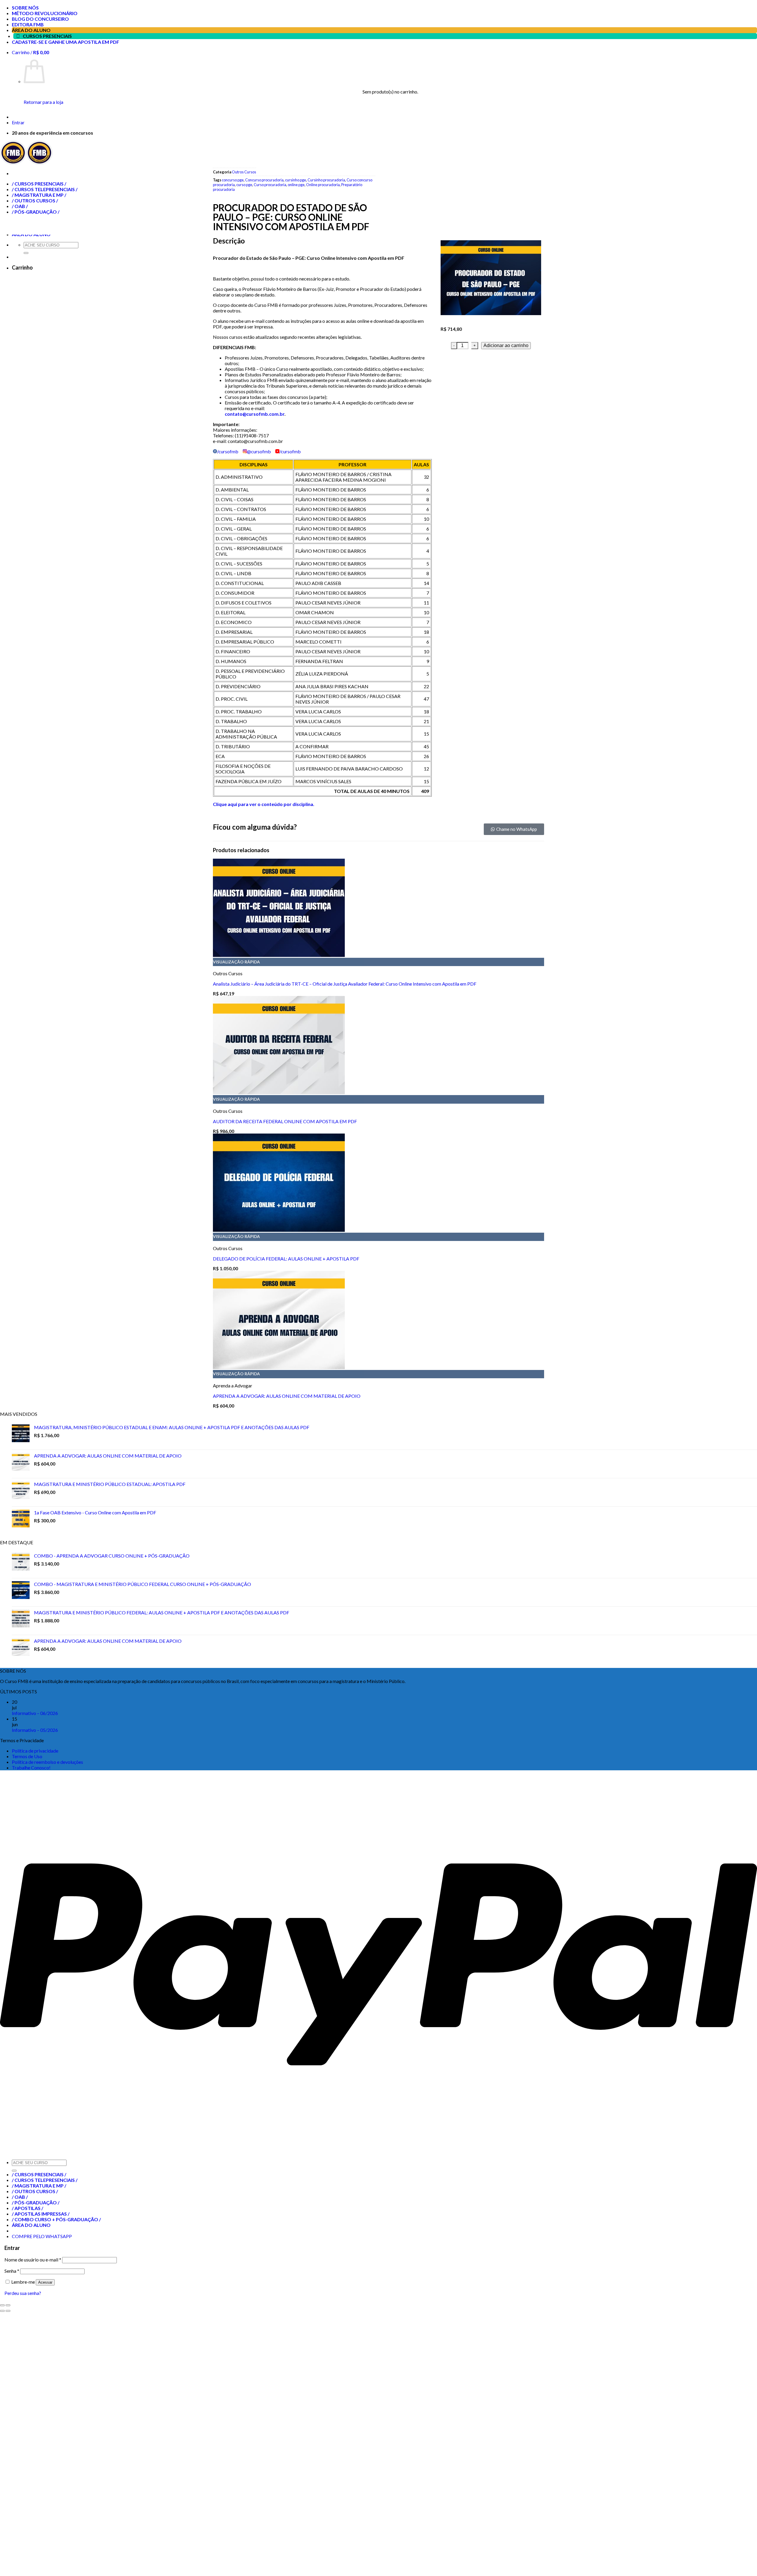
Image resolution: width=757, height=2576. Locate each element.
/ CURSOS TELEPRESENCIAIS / (45, 2180)
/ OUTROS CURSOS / (35, 2191)
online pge (296, 185)
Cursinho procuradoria (326, 180)
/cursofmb (228, 451)
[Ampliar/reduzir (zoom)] (8, 2305)
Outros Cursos (244, 172)
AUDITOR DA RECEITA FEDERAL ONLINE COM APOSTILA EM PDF (285, 1121)
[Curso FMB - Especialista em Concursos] (26, 163)
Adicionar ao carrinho (506, 345)
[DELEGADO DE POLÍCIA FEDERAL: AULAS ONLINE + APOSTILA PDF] (279, 1230)
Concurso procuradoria (264, 180)
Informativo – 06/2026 (35, 1713)
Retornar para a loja (43, 102)
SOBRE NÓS (25, 8)
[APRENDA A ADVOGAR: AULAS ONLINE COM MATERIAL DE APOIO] (279, 1367)
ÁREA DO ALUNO (31, 30)
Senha (12, 2271)
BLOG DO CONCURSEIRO (40, 19)
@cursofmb (259, 451)
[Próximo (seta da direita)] (8, 2311)
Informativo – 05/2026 (35, 1730)
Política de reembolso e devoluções (47, 1762)
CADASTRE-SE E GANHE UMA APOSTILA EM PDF (65, 42)
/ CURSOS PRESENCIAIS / (39, 2174)
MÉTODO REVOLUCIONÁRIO (45, 13)
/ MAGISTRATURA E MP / (39, 2186)
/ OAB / (20, 2197)
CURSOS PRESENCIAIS (47, 36)
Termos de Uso (27, 1756)
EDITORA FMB (28, 24)
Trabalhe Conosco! (31, 1767)
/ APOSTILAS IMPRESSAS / (41, 2214)
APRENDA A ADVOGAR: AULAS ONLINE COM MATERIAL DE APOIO (287, 1396)
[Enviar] (14, 2171)
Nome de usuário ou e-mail (33, 2260)
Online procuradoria (323, 185)
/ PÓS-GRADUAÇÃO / (36, 2202)
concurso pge (233, 180)
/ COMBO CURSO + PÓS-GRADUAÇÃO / (56, 2219)
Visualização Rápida (236, 962)
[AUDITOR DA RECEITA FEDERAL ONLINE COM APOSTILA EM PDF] (279, 1092)
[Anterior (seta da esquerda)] (2, 2311)
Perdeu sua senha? (23, 2293)
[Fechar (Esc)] (2, 2305)
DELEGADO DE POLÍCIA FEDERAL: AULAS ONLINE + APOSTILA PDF (286, 1259)
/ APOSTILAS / (28, 2208)
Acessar (45, 2282)
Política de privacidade (35, 1751)
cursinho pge (296, 180)
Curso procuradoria (270, 185)
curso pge (244, 185)
